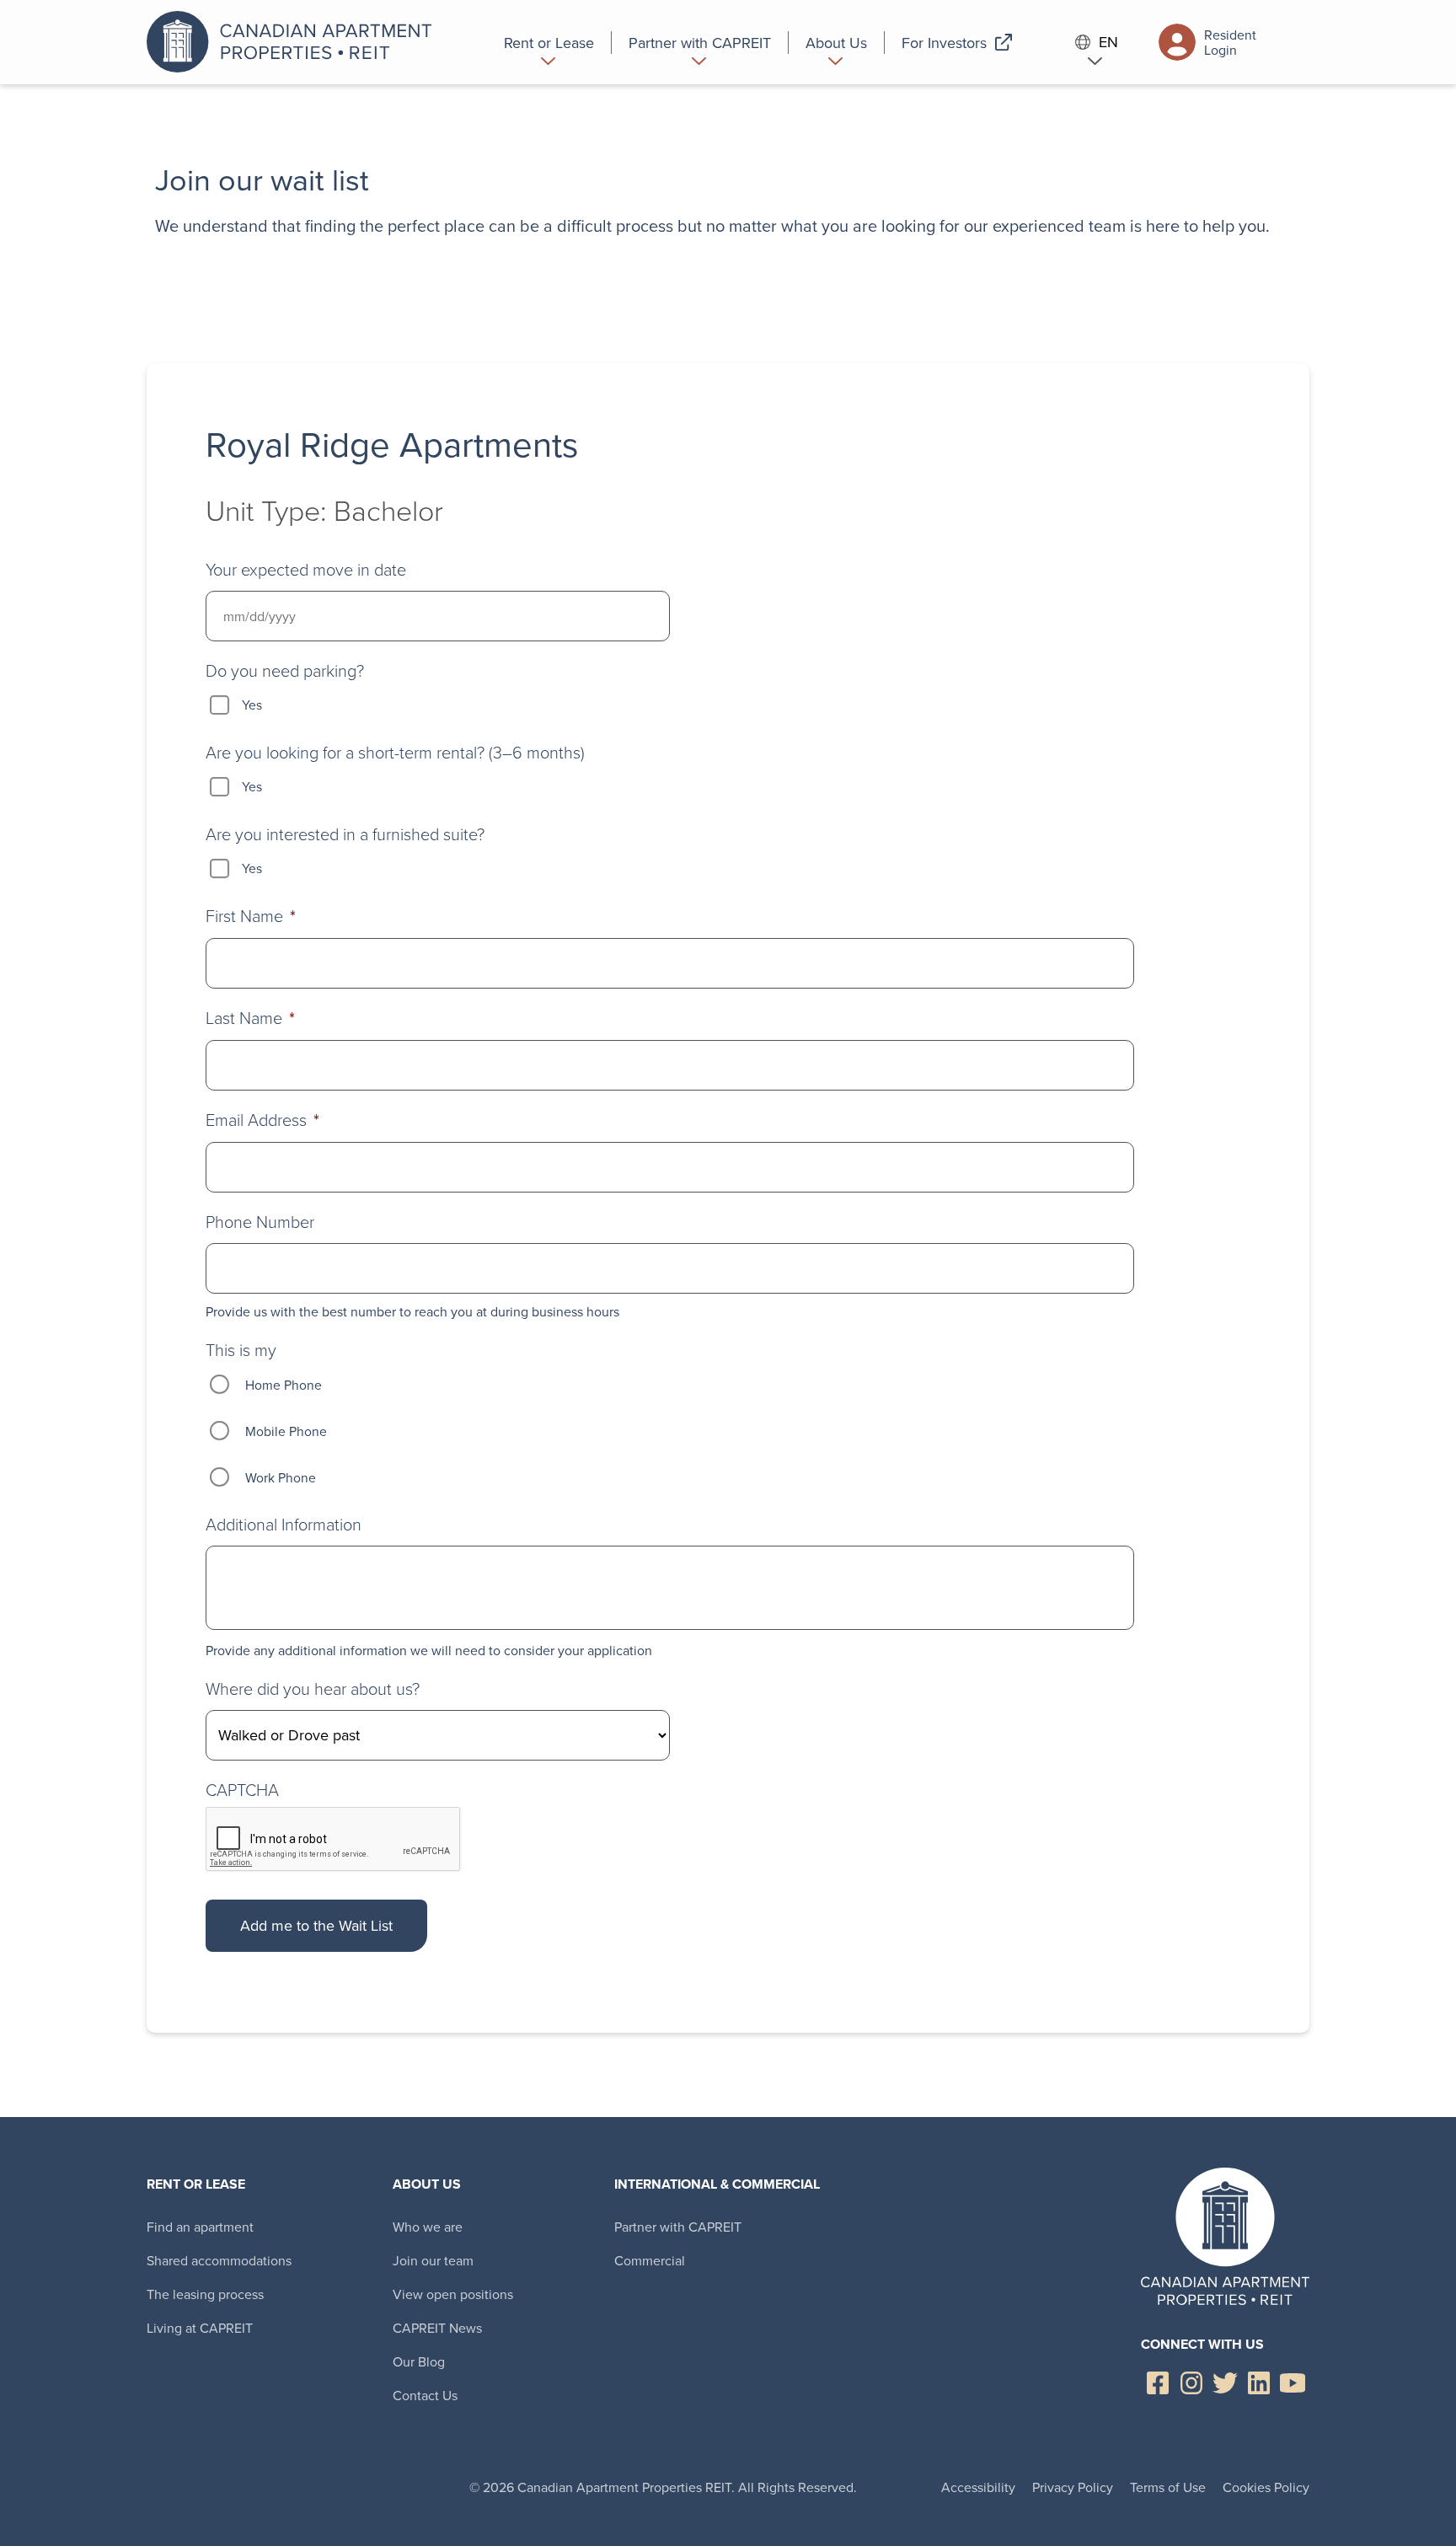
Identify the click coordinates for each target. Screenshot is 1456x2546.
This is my (241, 1349)
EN (1108, 43)
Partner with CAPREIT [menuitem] (678, 2227)
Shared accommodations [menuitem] (219, 2260)
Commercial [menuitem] (650, 2260)
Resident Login (1230, 42)
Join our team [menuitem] (433, 2260)
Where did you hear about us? (313, 1688)
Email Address (262, 1120)
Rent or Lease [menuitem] (196, 2184)
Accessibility (978, 2487)
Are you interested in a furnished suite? (345, 833)
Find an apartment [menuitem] (200, 2227)
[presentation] (334, 1840)
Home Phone (284, 1385)
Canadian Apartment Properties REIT (294, 42)
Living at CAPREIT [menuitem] (200, 2328)
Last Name (250, 1018)
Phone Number (260, 1221)
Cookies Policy (1266, 2487)
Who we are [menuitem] (428, 2227)
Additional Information (284, 1524)
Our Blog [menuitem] (419, 2361)
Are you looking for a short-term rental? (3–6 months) (395, 752)
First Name (251, 916)
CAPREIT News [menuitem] (437, 2328)
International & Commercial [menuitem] (717, 2184)
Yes (252, 705)
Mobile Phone (286, 1431)
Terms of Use (1168, 2487)
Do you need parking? (285, 670)
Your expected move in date (306, 569)
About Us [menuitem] (427, 2184)
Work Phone (281, 1477)
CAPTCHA (242, 1789)
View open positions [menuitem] (453, 2294)
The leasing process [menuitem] (205, 2294)
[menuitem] (549, 42)
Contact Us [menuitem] (425, 2395)
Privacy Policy (1073, 2487)
